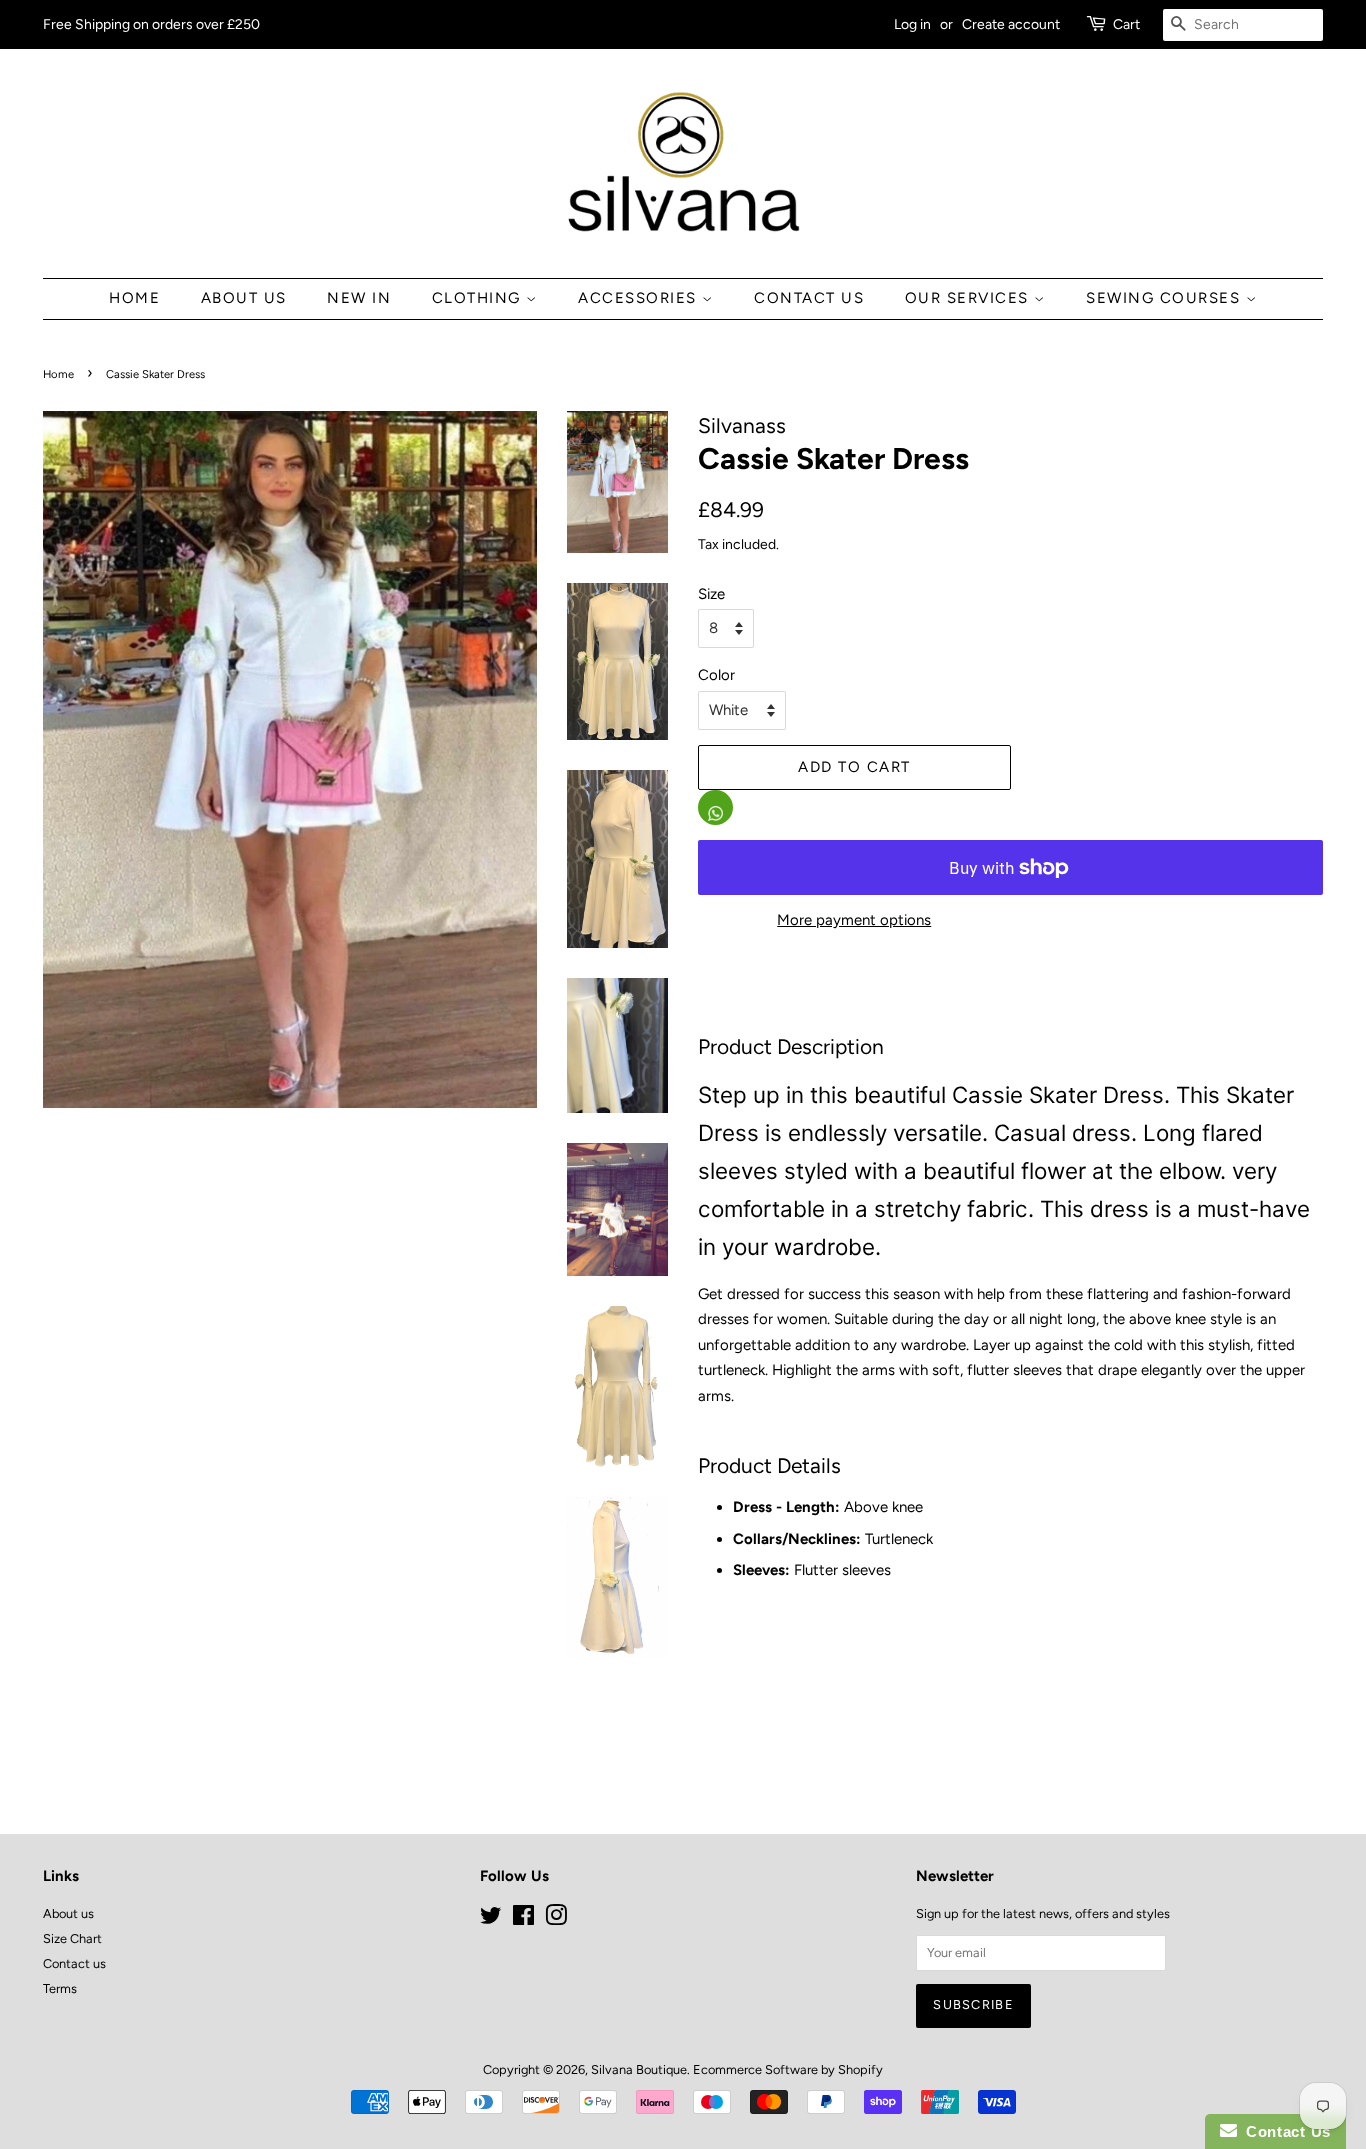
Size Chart (72, 1938)
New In (359, 298)
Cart (1126, 24)
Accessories (640, 298)
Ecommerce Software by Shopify (788, 2069)
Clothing (479, 298)
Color (716, 675)
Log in (912, 24)
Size (711, 594)
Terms (60, 1988)
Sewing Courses (1166, 298)
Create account (1011, 24)
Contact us (74, 1963)
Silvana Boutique (639, 2069)
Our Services (970, 298)
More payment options (854, 920)
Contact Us (809, 298)
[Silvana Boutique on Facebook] (523, 1919)
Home (134, 298)
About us (244, 298)
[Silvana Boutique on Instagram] (556, 1919)
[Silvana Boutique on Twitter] (491, 1919)
